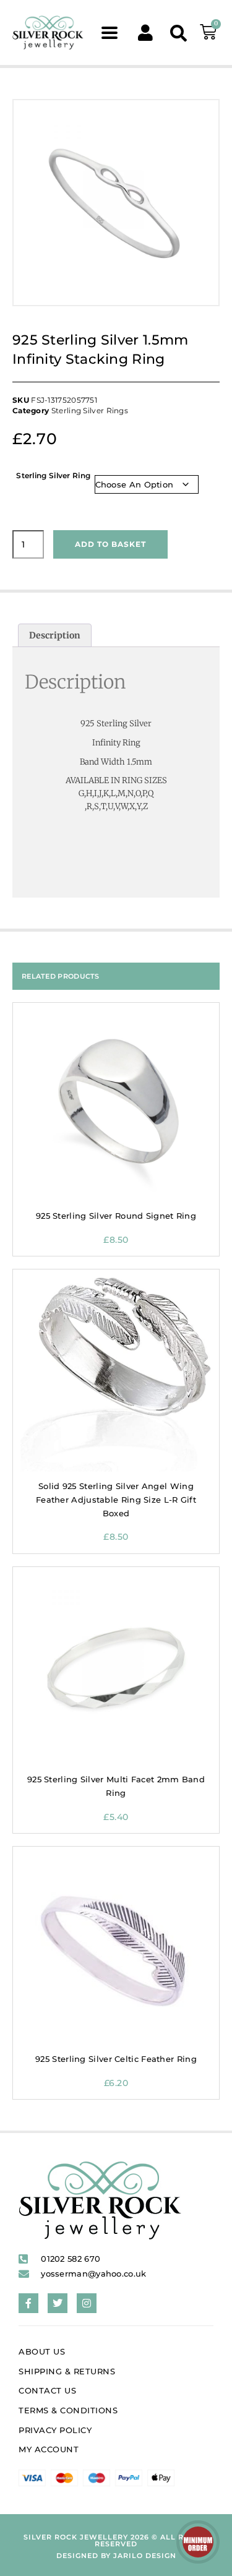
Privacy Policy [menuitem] (55, 2430)
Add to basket (110, 544)
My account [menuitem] (49, 2449)
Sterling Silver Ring (53, 475)
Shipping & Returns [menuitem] (67, 2371)
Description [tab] (55, 635)
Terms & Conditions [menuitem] (68, 2410)
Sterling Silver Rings (90, 410)
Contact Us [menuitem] (47, 2390)
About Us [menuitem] (42, 2351)
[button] (109, 32)
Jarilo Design (145, 2556)
